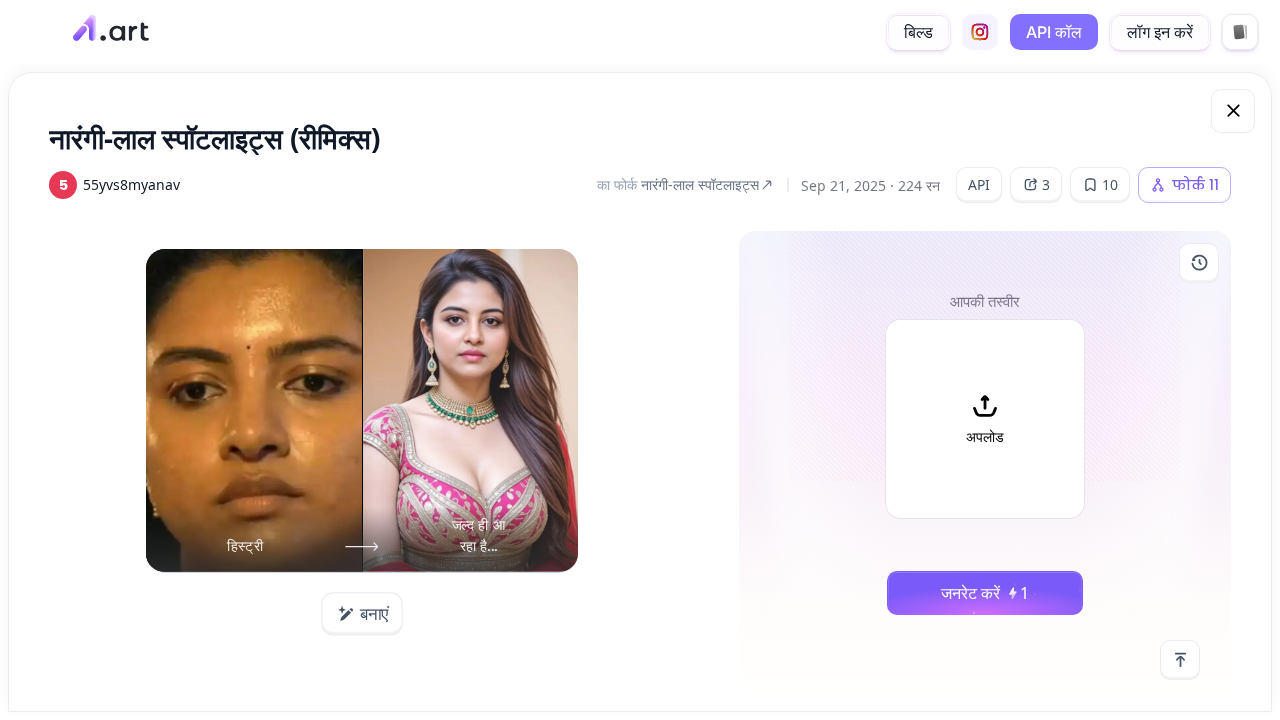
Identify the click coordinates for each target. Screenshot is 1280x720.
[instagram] (980, 32)
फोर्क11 (1195, 185)
